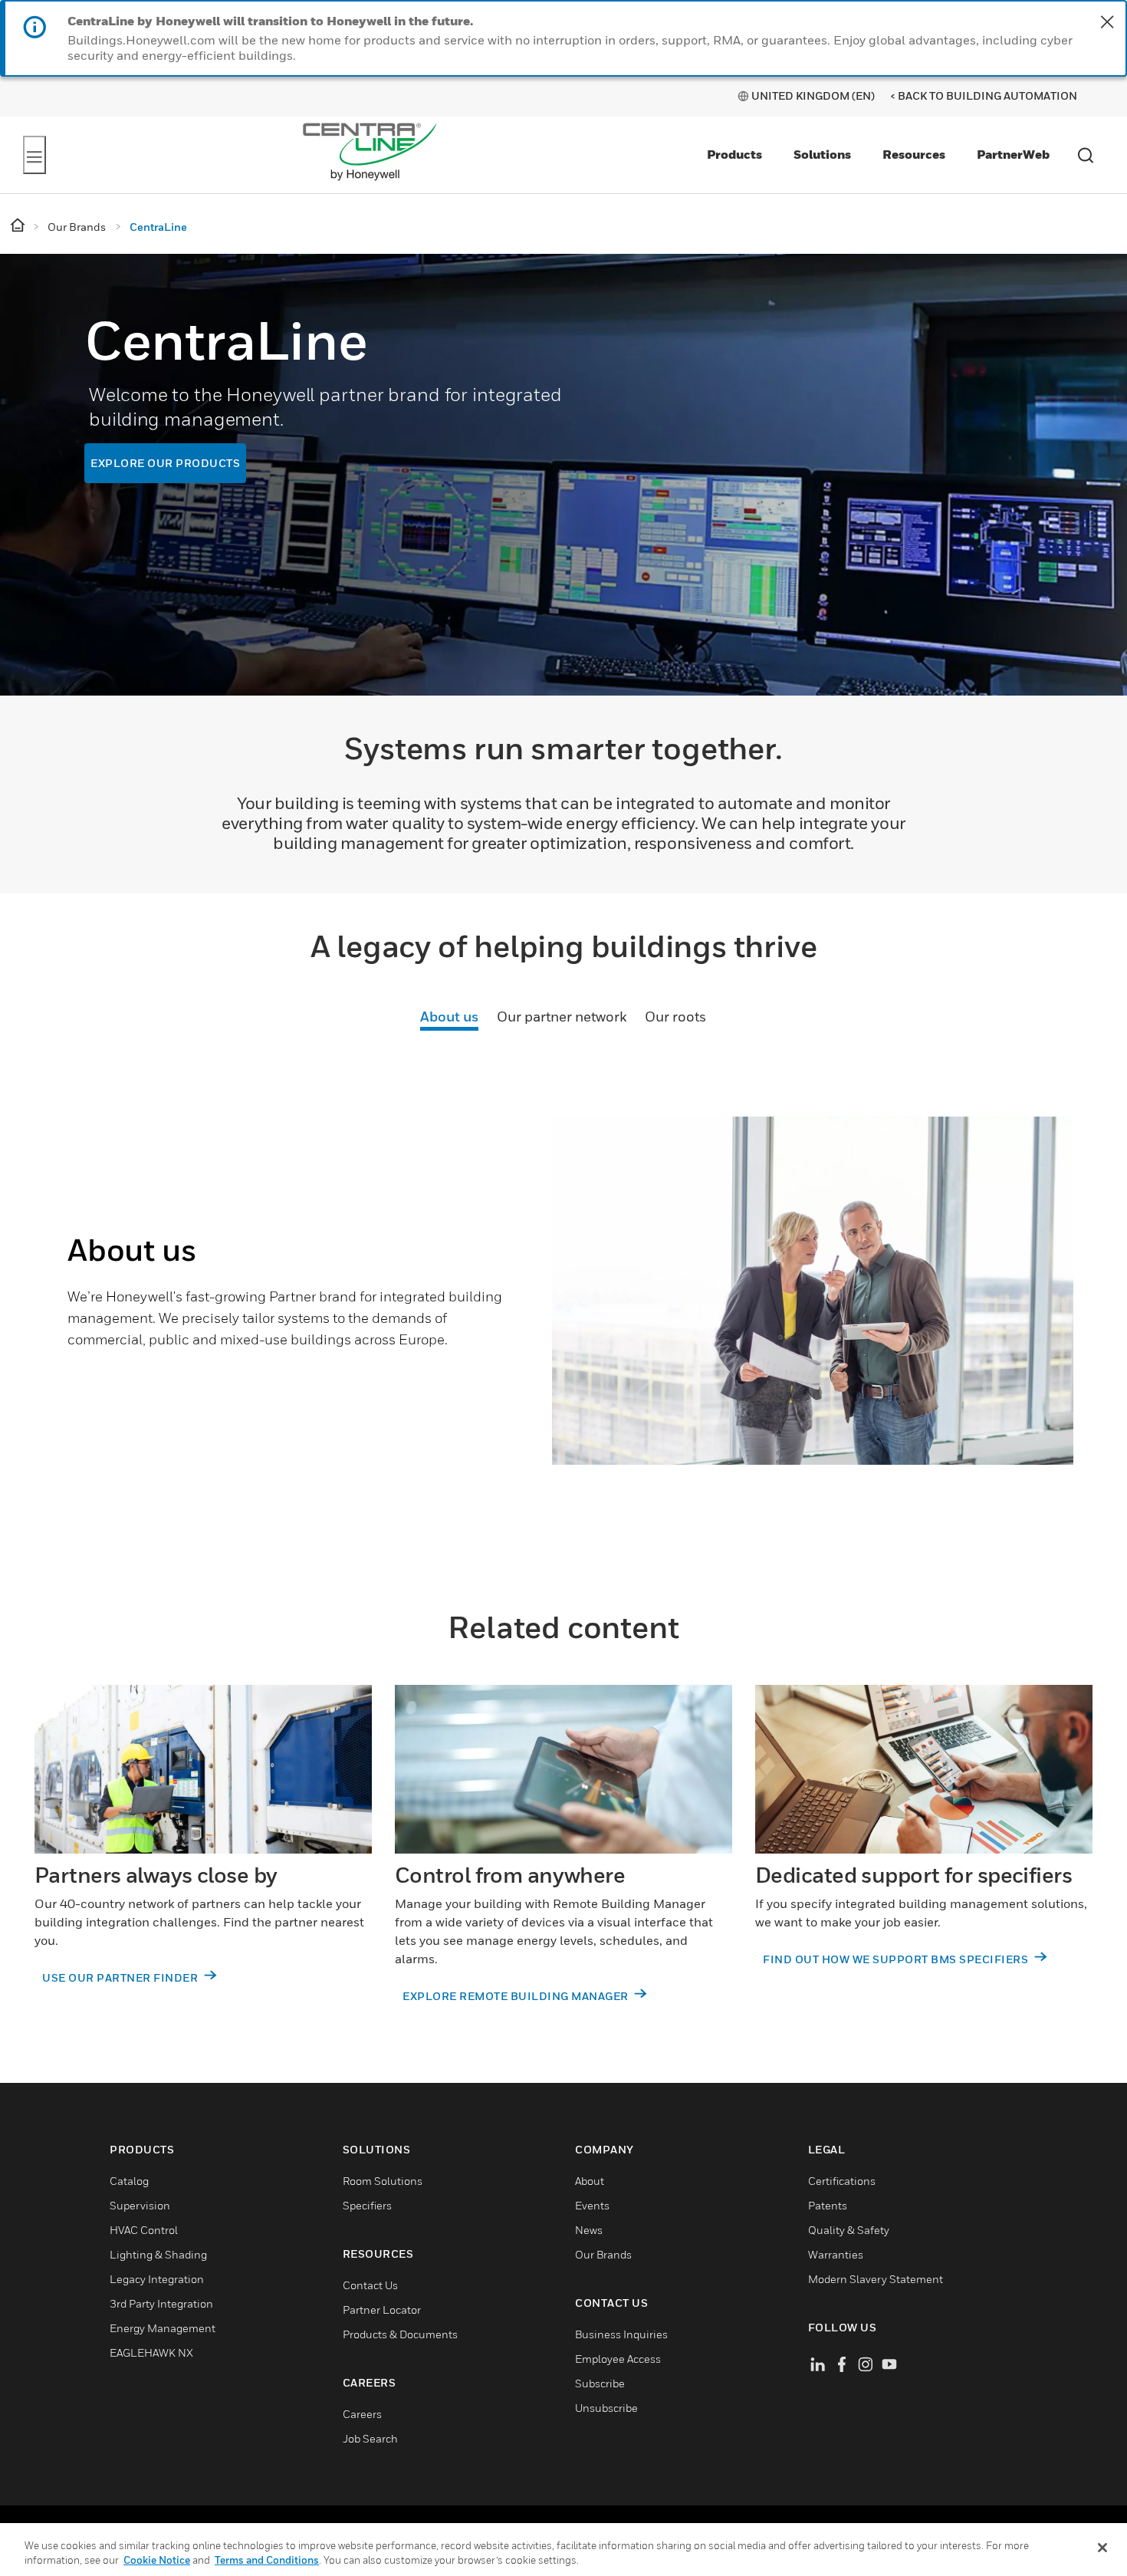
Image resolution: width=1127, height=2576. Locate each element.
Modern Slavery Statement (876, 2280)
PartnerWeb (1013, 154)
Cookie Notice (157, 2560)
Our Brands (603, 2255)
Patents (828, 2206)
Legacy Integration (157, 2280)
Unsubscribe (606, 2408)
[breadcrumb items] (19, 226)
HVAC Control (144, 2231)
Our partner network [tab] (562, 1017)
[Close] (1102, 2548)
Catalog (129, 2181)
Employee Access (618, 2359)
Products (734, 154)
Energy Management (163, 2329)
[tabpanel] (563, 1318)
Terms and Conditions (267, 2560)
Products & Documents (400, 2335)
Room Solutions (383, 2181)
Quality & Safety (849, 2231)
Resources (914, 154)
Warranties (836, 2255)
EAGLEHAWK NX (151, 2353)
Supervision (140, 2206)
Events (592, 2206)
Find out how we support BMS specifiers (897, 1960)
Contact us (370, 2286)
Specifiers (367, 2206)
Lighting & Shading (158, 2255)
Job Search (370, 2439)
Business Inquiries (621, 2335)
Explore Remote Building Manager (517, 1997)
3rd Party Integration (161, 2304)
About (590, 2181)
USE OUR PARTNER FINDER (122, 1978)
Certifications (842, 2181)
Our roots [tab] (675, 1017)
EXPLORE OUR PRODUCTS (165, 463)
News (589, 2231)
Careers (362, 2415)
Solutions (822, 154)
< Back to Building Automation (984, 95)
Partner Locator (382, 2310)
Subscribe (600, 2384)
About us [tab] (449, 1017)
